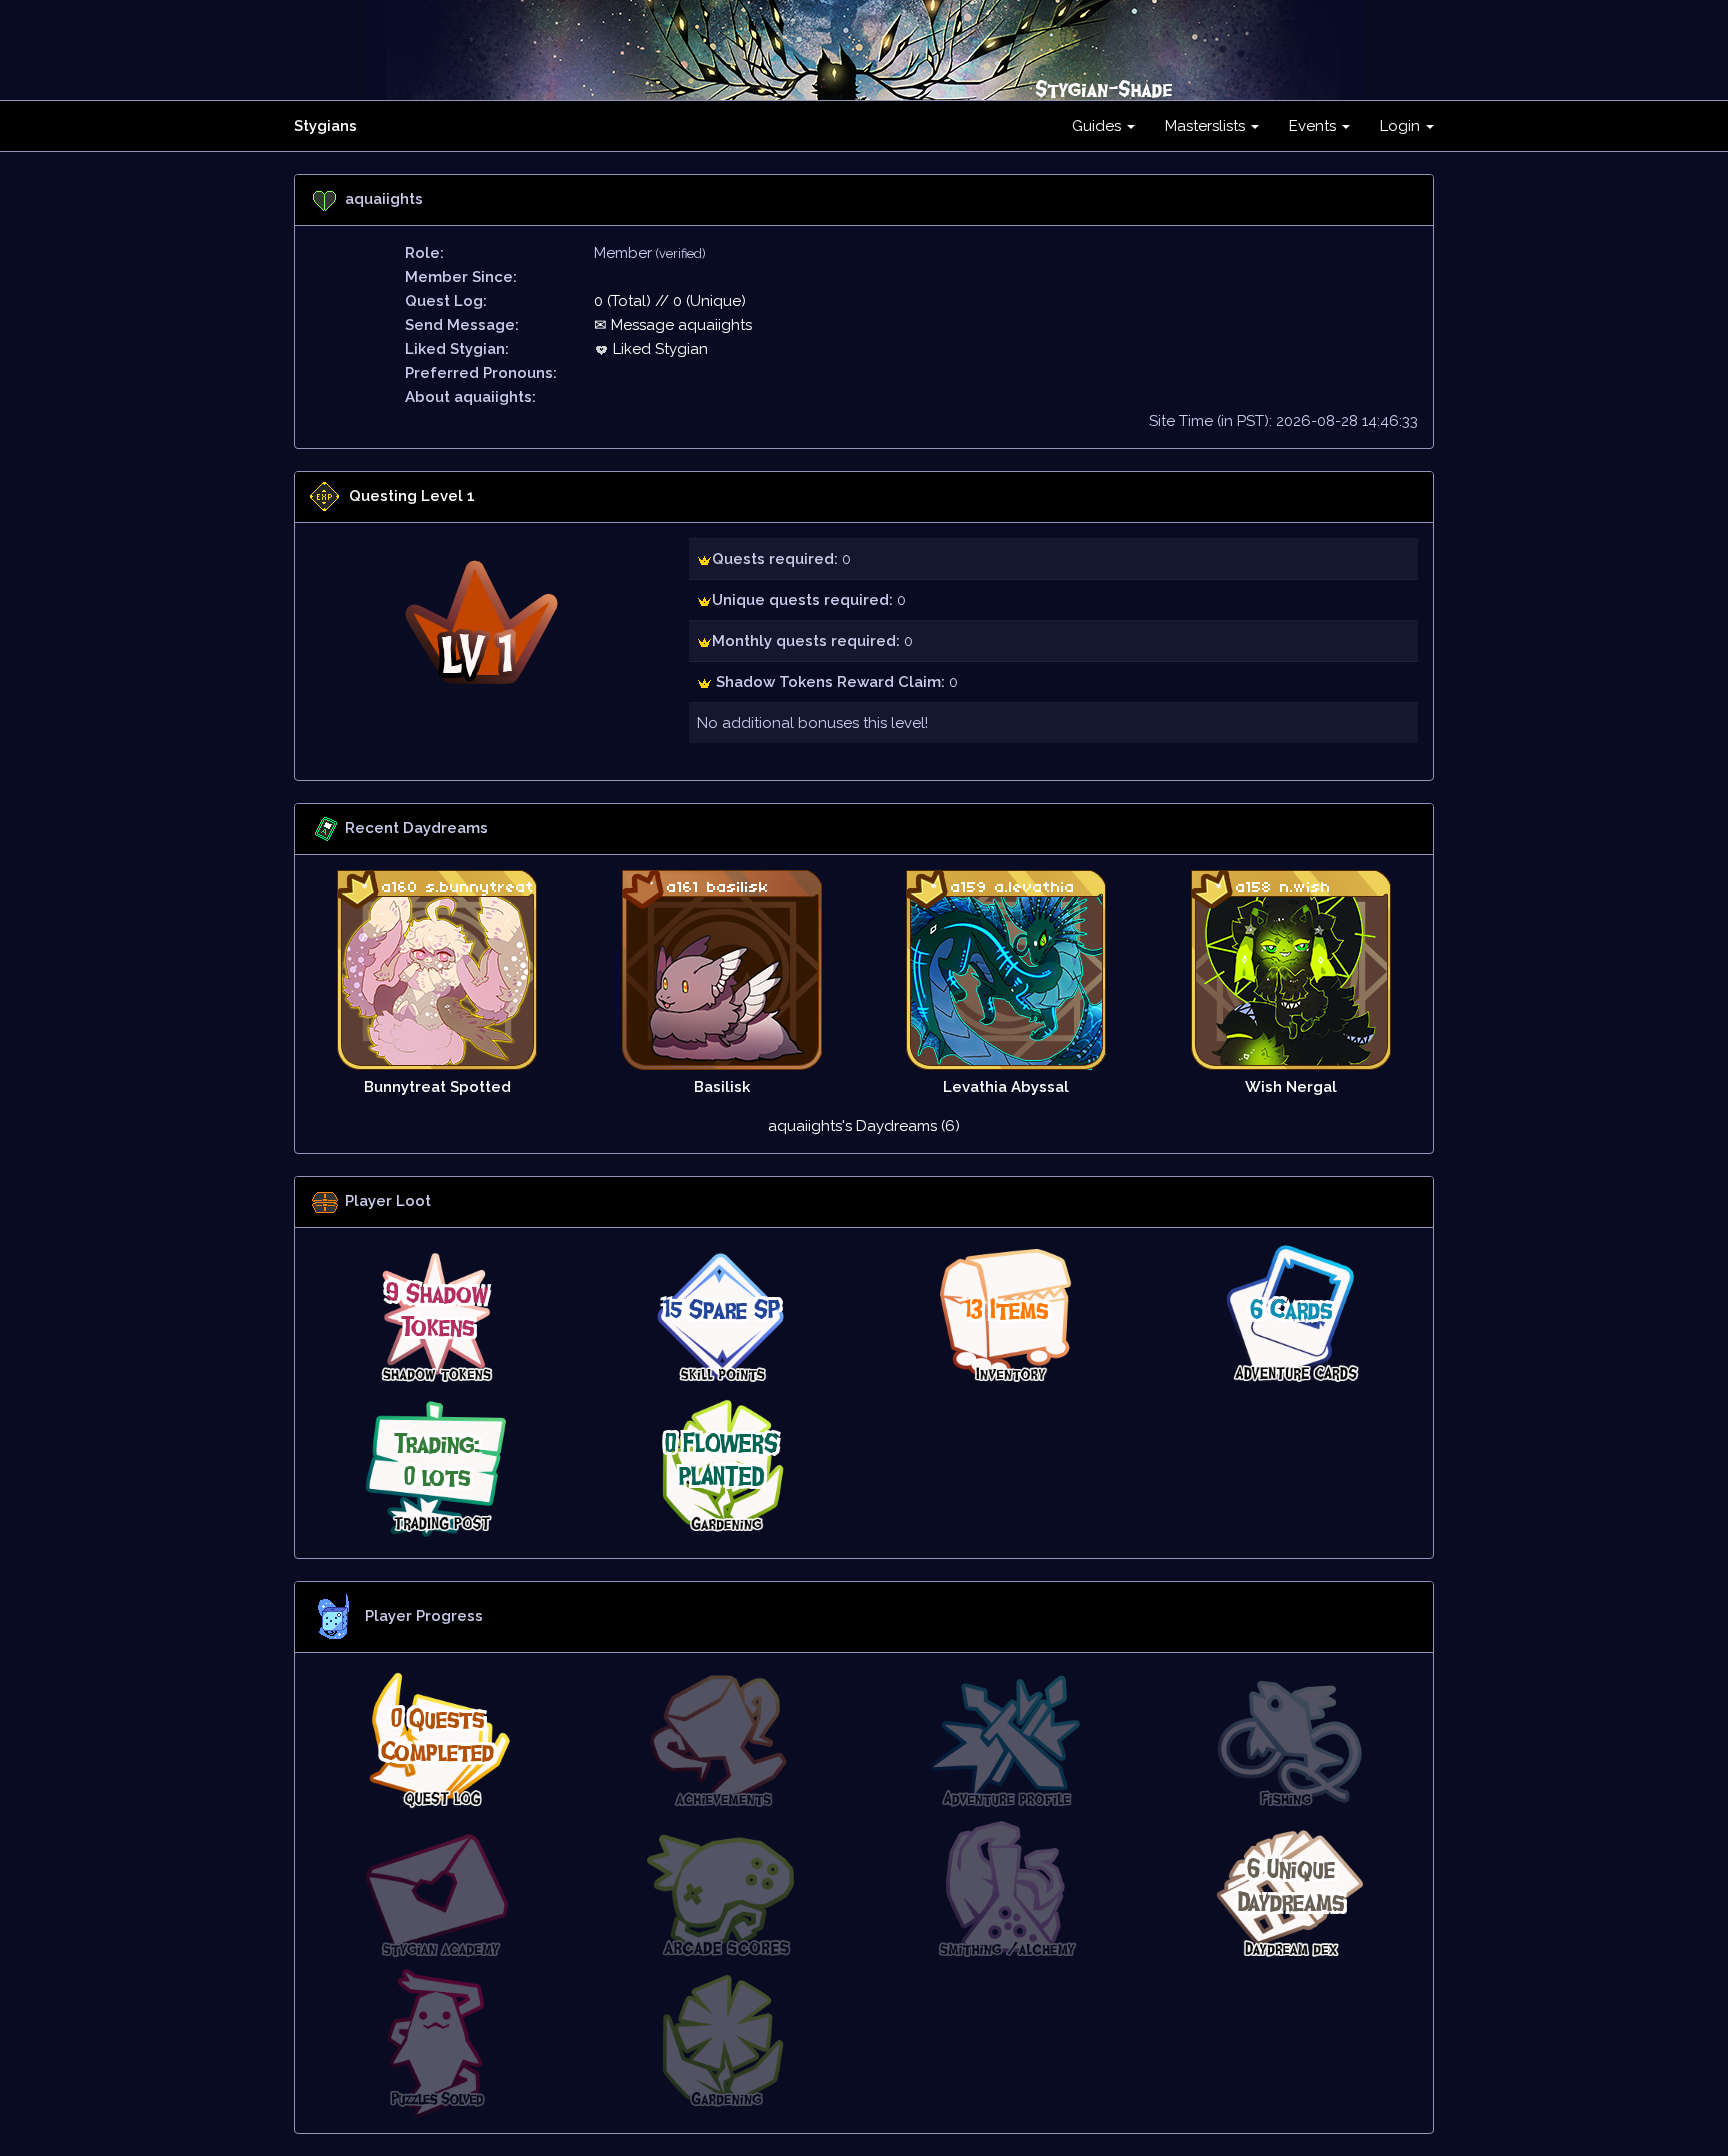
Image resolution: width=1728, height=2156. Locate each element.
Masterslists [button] (1207, 126)
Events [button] (1314, 126)
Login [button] (1402, 126)
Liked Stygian (658, 349)
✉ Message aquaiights (673, 325)
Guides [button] (1098, 126)
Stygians (325, 126)
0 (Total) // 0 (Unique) (670, 301)
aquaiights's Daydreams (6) (864, 1126)
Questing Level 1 (412, 496)
